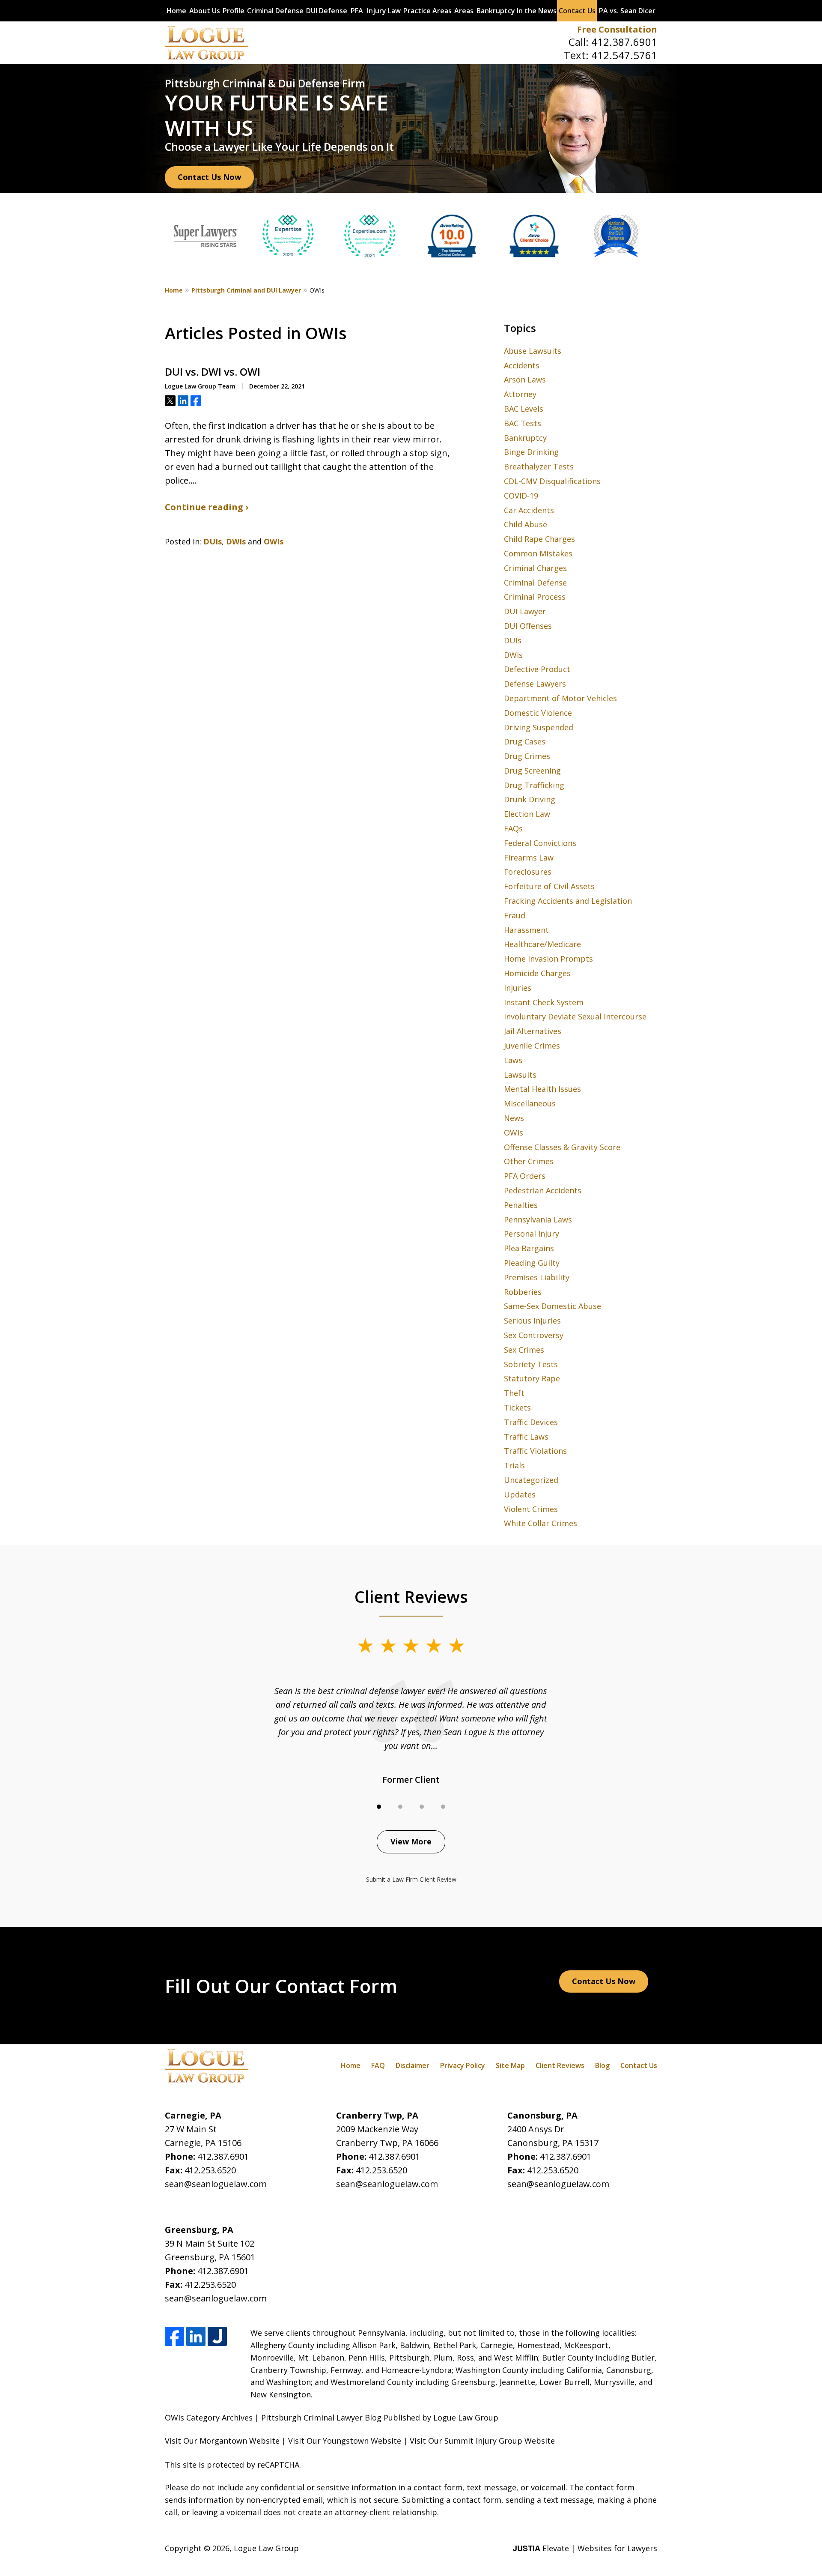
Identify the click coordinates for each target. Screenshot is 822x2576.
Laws (513, 1060)
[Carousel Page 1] (379, 1807)
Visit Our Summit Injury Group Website (482, 2441)
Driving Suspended (539, 727)
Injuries (518, 988)
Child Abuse (526, 524)
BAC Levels (524, 409)
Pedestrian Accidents (543, 1190)
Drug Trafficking (534, 785)
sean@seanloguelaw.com (216, 2184)
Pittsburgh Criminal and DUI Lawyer (246, 290)
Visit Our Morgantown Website (222, 2441)
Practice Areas (427, 11)
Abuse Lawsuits (533, 351)
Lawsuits (520, 1075)
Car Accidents (529, 510)
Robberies (523, 1292)
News (514, 1118)
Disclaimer (412, 2065)
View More (411, 1841)
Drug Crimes (527, 756)
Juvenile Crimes (532, 1046)
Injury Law (384, 11)
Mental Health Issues (542, 1089)
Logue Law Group (266, 2548)
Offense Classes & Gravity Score (562, 1147)
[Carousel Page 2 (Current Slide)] (400, 1807)
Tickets (517, 1408)
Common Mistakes (538, 553)
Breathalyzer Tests (539, 466)
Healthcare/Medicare (542, 944)
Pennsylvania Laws (538, 1219)
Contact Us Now (209, 177)
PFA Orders (525, 1176)
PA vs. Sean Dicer (627, 11)
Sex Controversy (534, 1335)
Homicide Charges (537, 973)
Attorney (520, 394)
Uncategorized (531, 1480)
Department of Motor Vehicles (560, 698)
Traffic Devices (531, 1422)
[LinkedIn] (196, 2336)
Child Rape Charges (539, 539)
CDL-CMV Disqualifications (552, 481)
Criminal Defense (275, 11)
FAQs (513, 828)
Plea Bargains (529, 1248)
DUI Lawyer (525, 611)
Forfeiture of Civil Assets (549, 886)
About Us (205, 11)
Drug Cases (525, 741)
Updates (520, 1494)
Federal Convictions (540, 843)
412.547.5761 (624, 55)
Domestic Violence (538, 713)
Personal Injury (532, 1234)
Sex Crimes (524, 1350)
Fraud (515, 915)
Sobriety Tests (531, 1364)
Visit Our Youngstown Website (345, 2441)
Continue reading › (207, 507)
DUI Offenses (528, 626)
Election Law (527, 814)
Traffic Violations (535, 1451)
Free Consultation (617, 29)
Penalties (521, 1205)
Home (176, 11)
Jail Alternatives (533, 1031)
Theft (514, 1393)
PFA (357, 11)
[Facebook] (174, 2336)
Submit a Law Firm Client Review (411, 1879)
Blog (602, 2065)
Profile (234, 11)
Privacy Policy (463, 2065)
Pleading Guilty (532, 1263)
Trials (514, 1465)
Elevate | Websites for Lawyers (585, 2548)
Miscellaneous (530, 1103)
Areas (464, 11)
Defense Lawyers (535, 684)
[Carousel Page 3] (422, 1807)
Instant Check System (544, 1002)
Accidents (522, 365)
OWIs (274, 541)
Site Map (510, 2065)
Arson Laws (525, 380)
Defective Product (537, 669)
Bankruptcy (496, 11)
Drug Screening (532, 771)
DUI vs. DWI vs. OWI (213, 372)
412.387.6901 (624, 42)
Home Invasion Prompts (548, 959)
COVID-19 (521, 496)
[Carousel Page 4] (443, 1807)
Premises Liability (537, 1277)
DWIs (236, 541)
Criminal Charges (535, 568)
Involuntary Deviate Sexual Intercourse (575, 1016)
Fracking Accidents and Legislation (568, 901)
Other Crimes (529, 1161)
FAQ (378, 2065)
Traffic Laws (526, 1437)
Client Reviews (560, 2065)
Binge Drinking (531, 452)
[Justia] (217, 2336)
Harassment (526, 930)
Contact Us (577, 11)
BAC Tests (523, 423)
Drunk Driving (530, 799)
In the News (537, 11)
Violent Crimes (531, 1509)
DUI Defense (327, 11)
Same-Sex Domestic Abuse (552, 1306)
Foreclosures (528, 872)
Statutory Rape (532, 1378)
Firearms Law (529, 858)
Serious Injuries (532, 1321)
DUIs (213, 541)
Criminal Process (535, 597)
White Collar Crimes (541, 1523)
